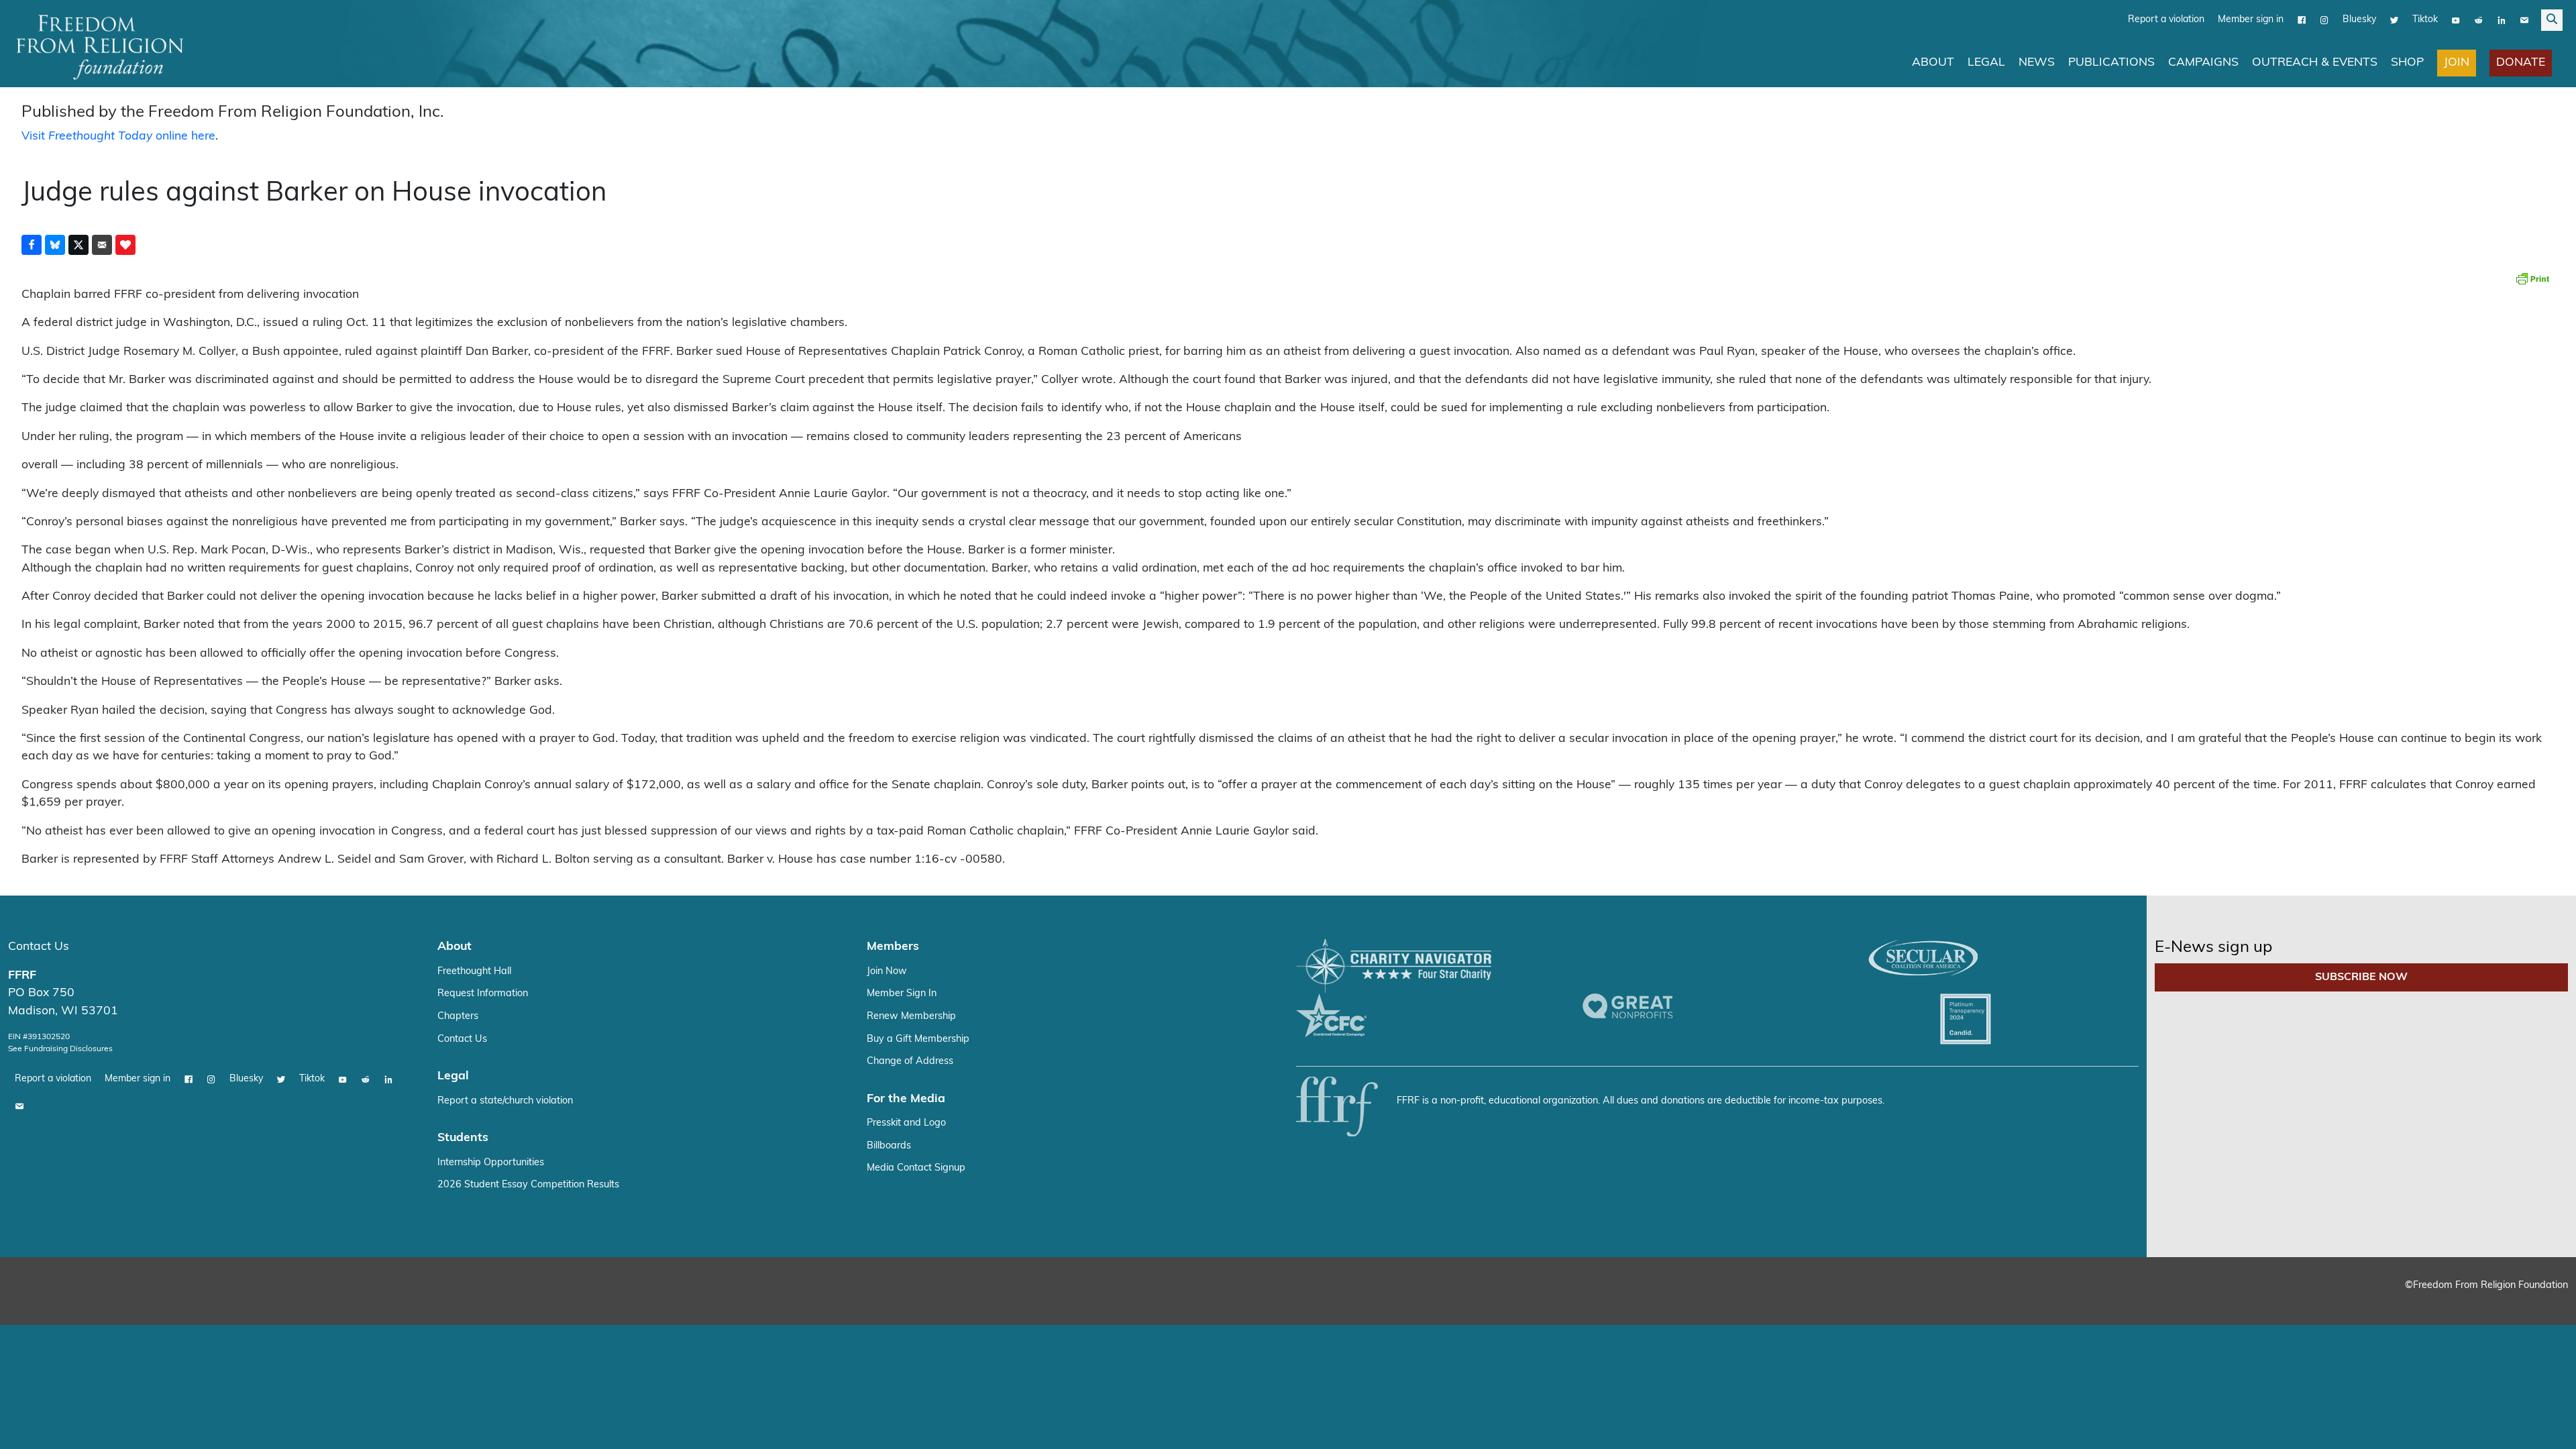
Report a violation (2166, 20)
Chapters (458, 1017)
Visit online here (118, 137)
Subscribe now (2361, 977)
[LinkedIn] (2502, 20)
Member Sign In (902, 994)
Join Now (887, 972)
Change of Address (910, 1062)
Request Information (483, 994)
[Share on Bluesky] (55, 245)
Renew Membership (911, 1017)
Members (893, 947)
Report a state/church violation (505, 1101)
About (1933, 63)
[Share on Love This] (125, 245)
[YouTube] (2456, 20)
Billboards (889, 1146)
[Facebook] (2302, 20)
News (2037, 63)
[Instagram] (2324, 20)
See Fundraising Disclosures (60, 1049)
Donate (2521, 63)
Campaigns (2203, 63)
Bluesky (2359, 20)
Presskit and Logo (906, 1123)
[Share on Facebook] (32, 245)
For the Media (906, 1099)
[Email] (2524, 20)
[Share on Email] (102, 245)
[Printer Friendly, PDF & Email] (2532, 278)
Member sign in (2251, 20)
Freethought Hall (474, 972)
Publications (2111, 63)
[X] (2394, 20)
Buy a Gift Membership (918, 1039)
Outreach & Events (2315, 63)
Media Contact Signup (916, 1168)
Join (2457, 63)
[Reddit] (2479, 20)
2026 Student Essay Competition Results (528, 1185)
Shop (2407, 63)
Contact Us (39, 947)
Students (463, 1138)
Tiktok (2425, 20)
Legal (1986, 63)
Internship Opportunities (491, 1163)
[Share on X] (78, 245)
